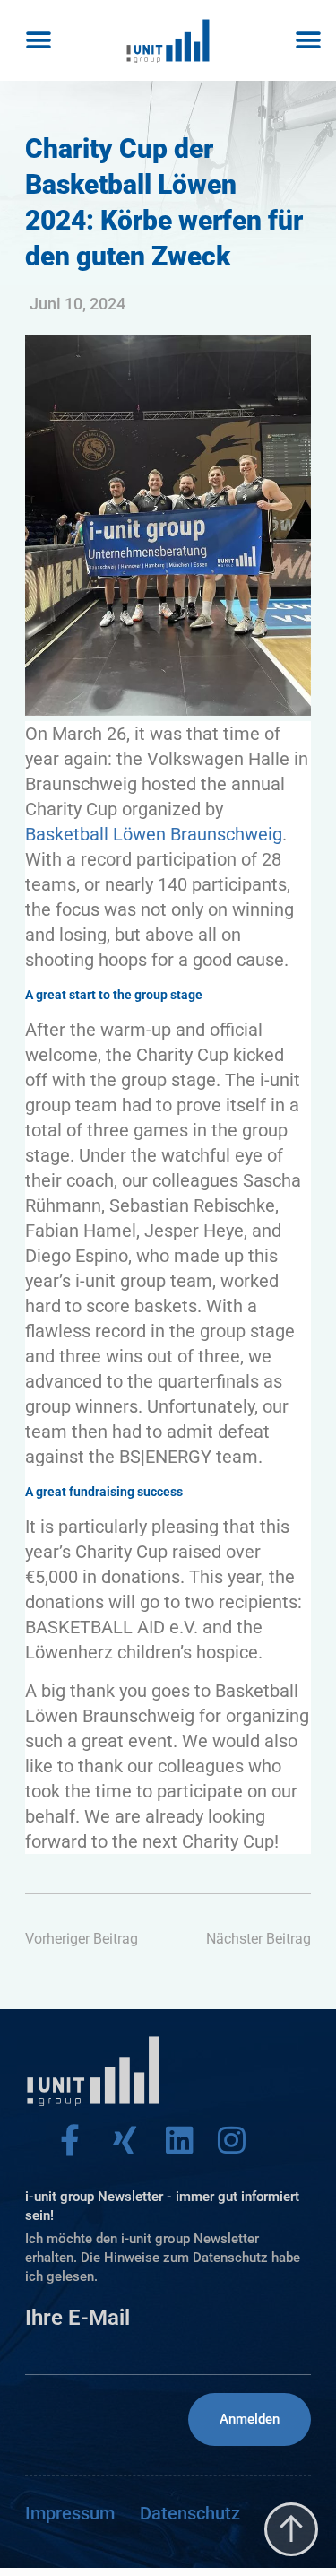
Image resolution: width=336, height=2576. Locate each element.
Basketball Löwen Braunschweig (154, 834)
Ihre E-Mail (78, 2318)
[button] (38, 41)
